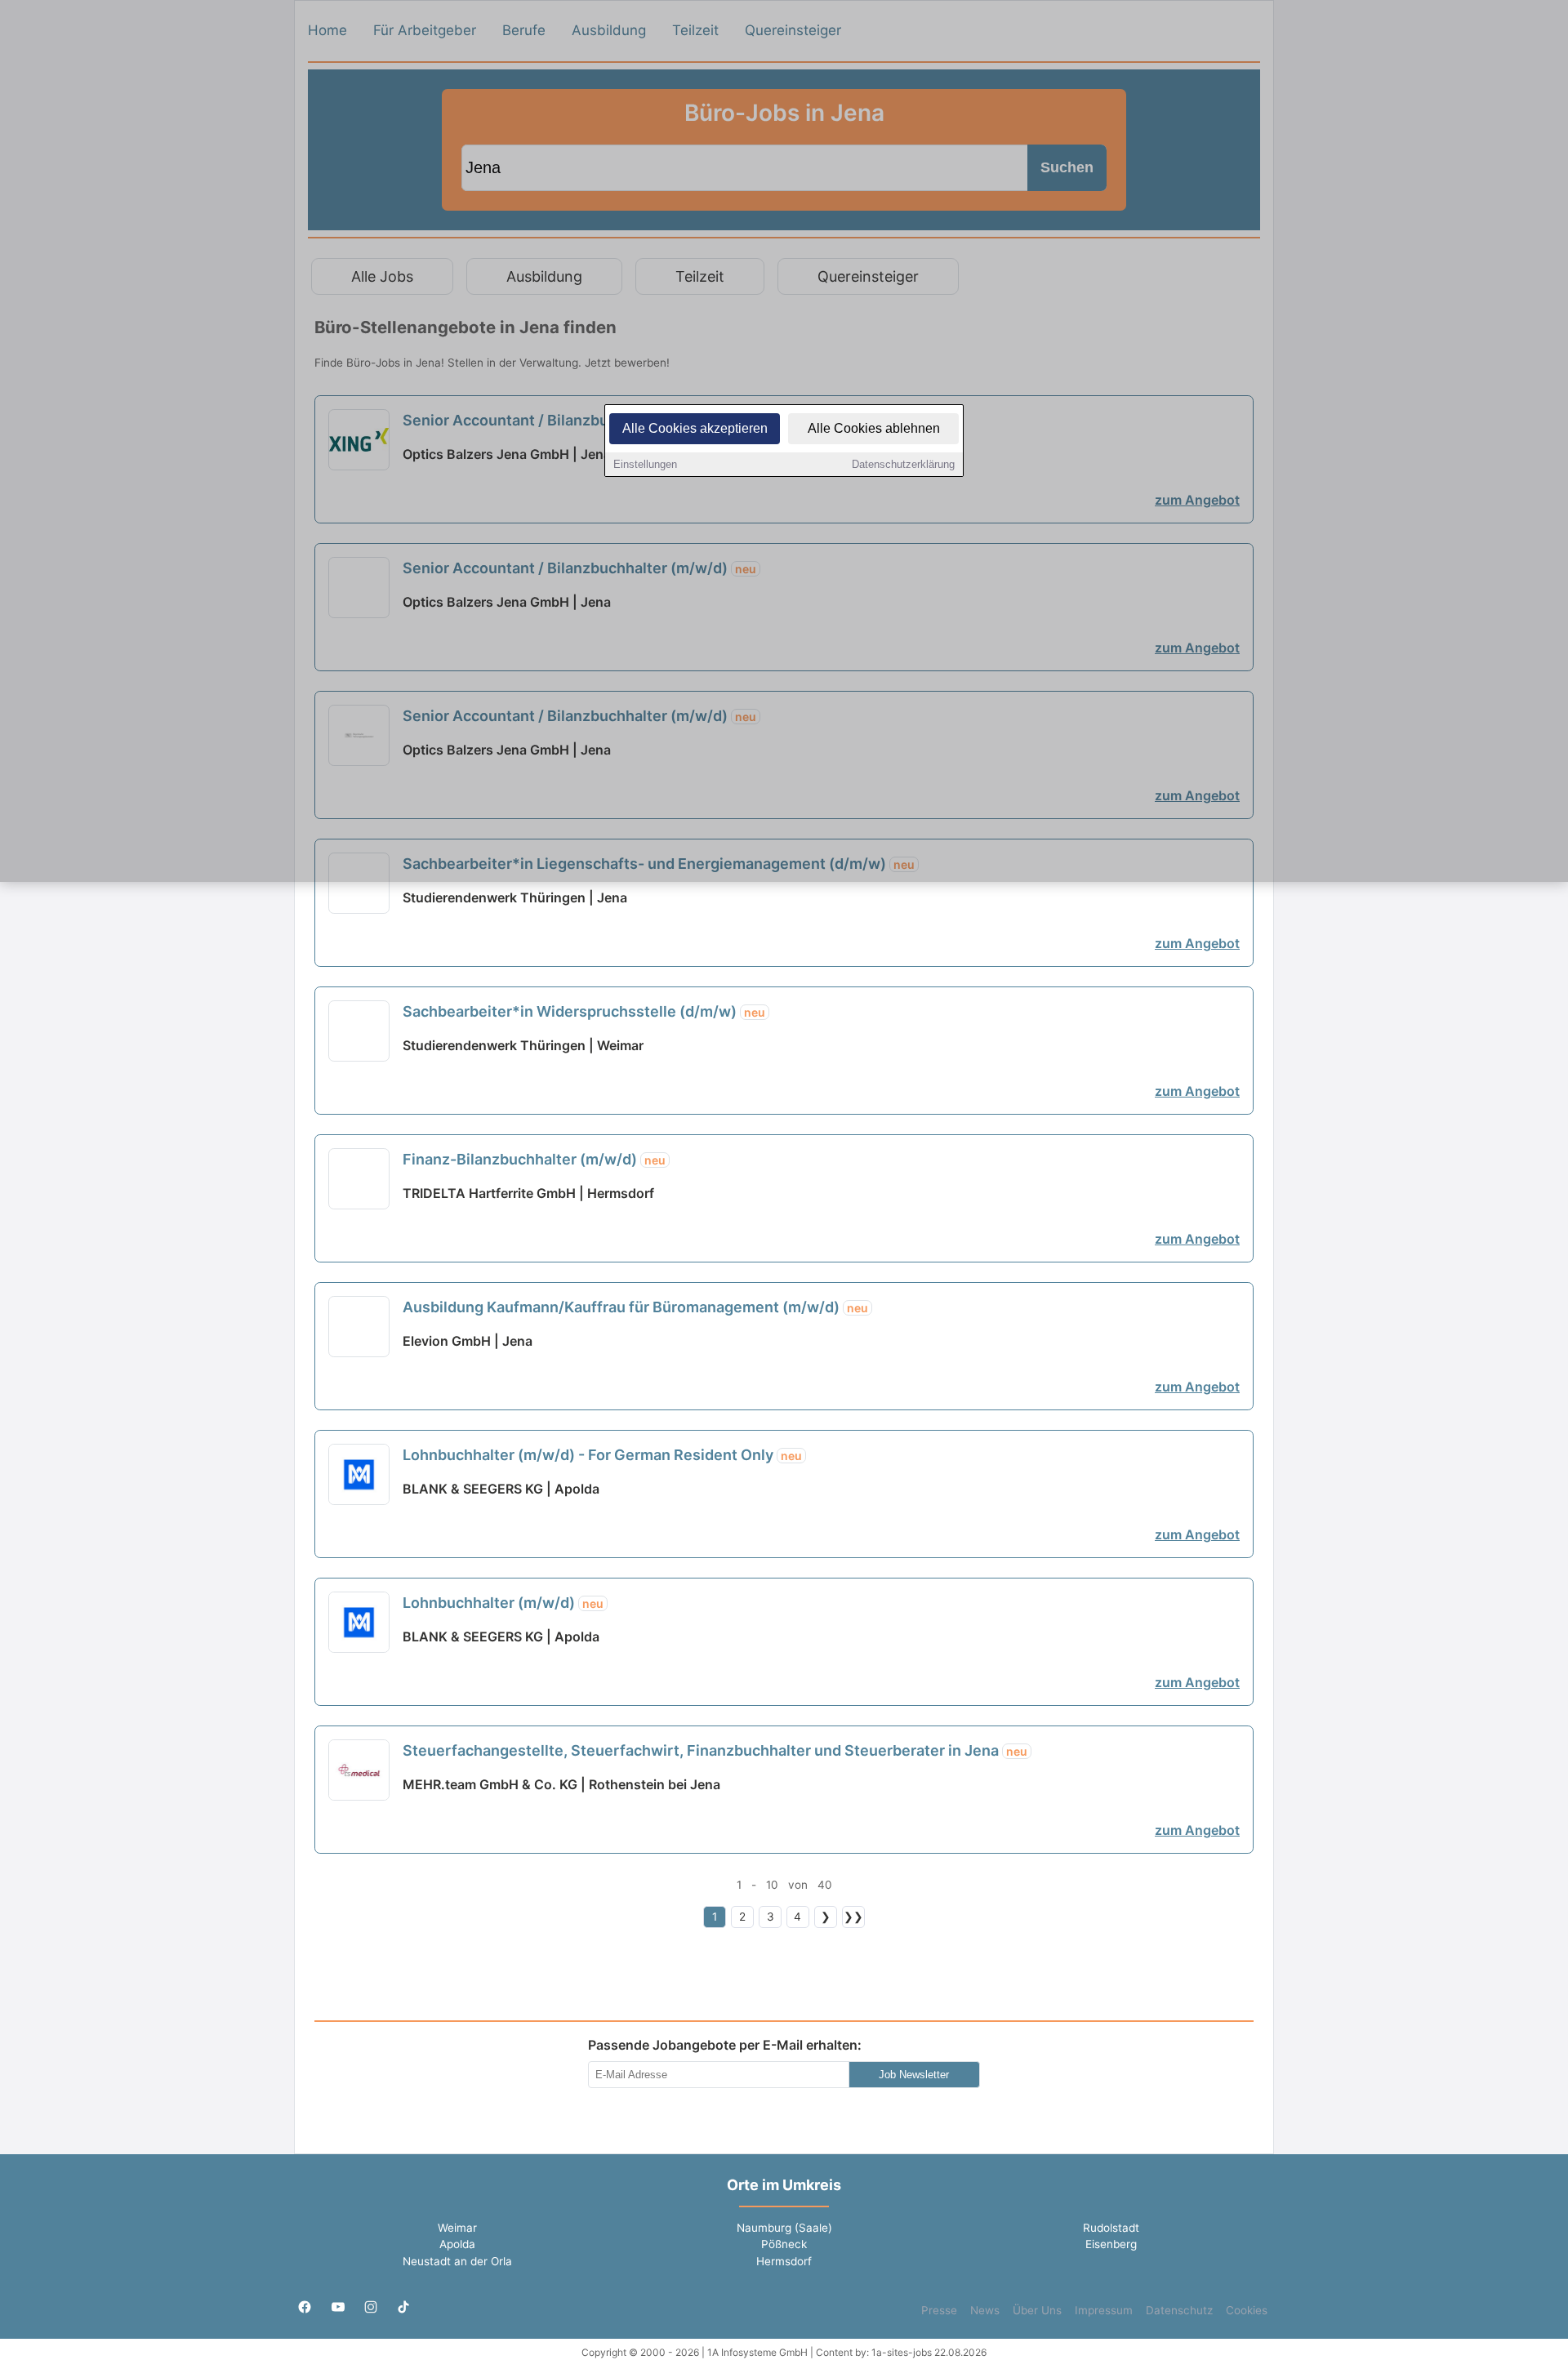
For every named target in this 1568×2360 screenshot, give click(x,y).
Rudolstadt (1111, 2228)
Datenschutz (1179, 2310)
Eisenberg (1111, 2244)
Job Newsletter (914, 2075)
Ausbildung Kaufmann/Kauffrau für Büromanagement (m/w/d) (635, 1307)
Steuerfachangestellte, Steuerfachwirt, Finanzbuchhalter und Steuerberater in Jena (715, 1750)
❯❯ (853, 1917)
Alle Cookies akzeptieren (695, 428)
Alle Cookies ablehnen (874, 428)
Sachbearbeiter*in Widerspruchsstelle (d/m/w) (584, 1011)
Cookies (1247, 2310)
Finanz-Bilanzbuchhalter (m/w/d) (534, 1159)
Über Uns (1037, 2310)
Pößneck (784, 2244)
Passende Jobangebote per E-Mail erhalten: (725, 2045)
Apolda (457, 2244)
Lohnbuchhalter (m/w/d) (503, 1603)
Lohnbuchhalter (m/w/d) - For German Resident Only (602, 1455)
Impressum (1104, 2310)
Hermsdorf (784, 2261)
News (985, 2310)
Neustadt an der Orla (457, 2261)
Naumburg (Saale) (784, 2228)
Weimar (457, 2228)
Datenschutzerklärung (903, 464)
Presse (939, 2310)
